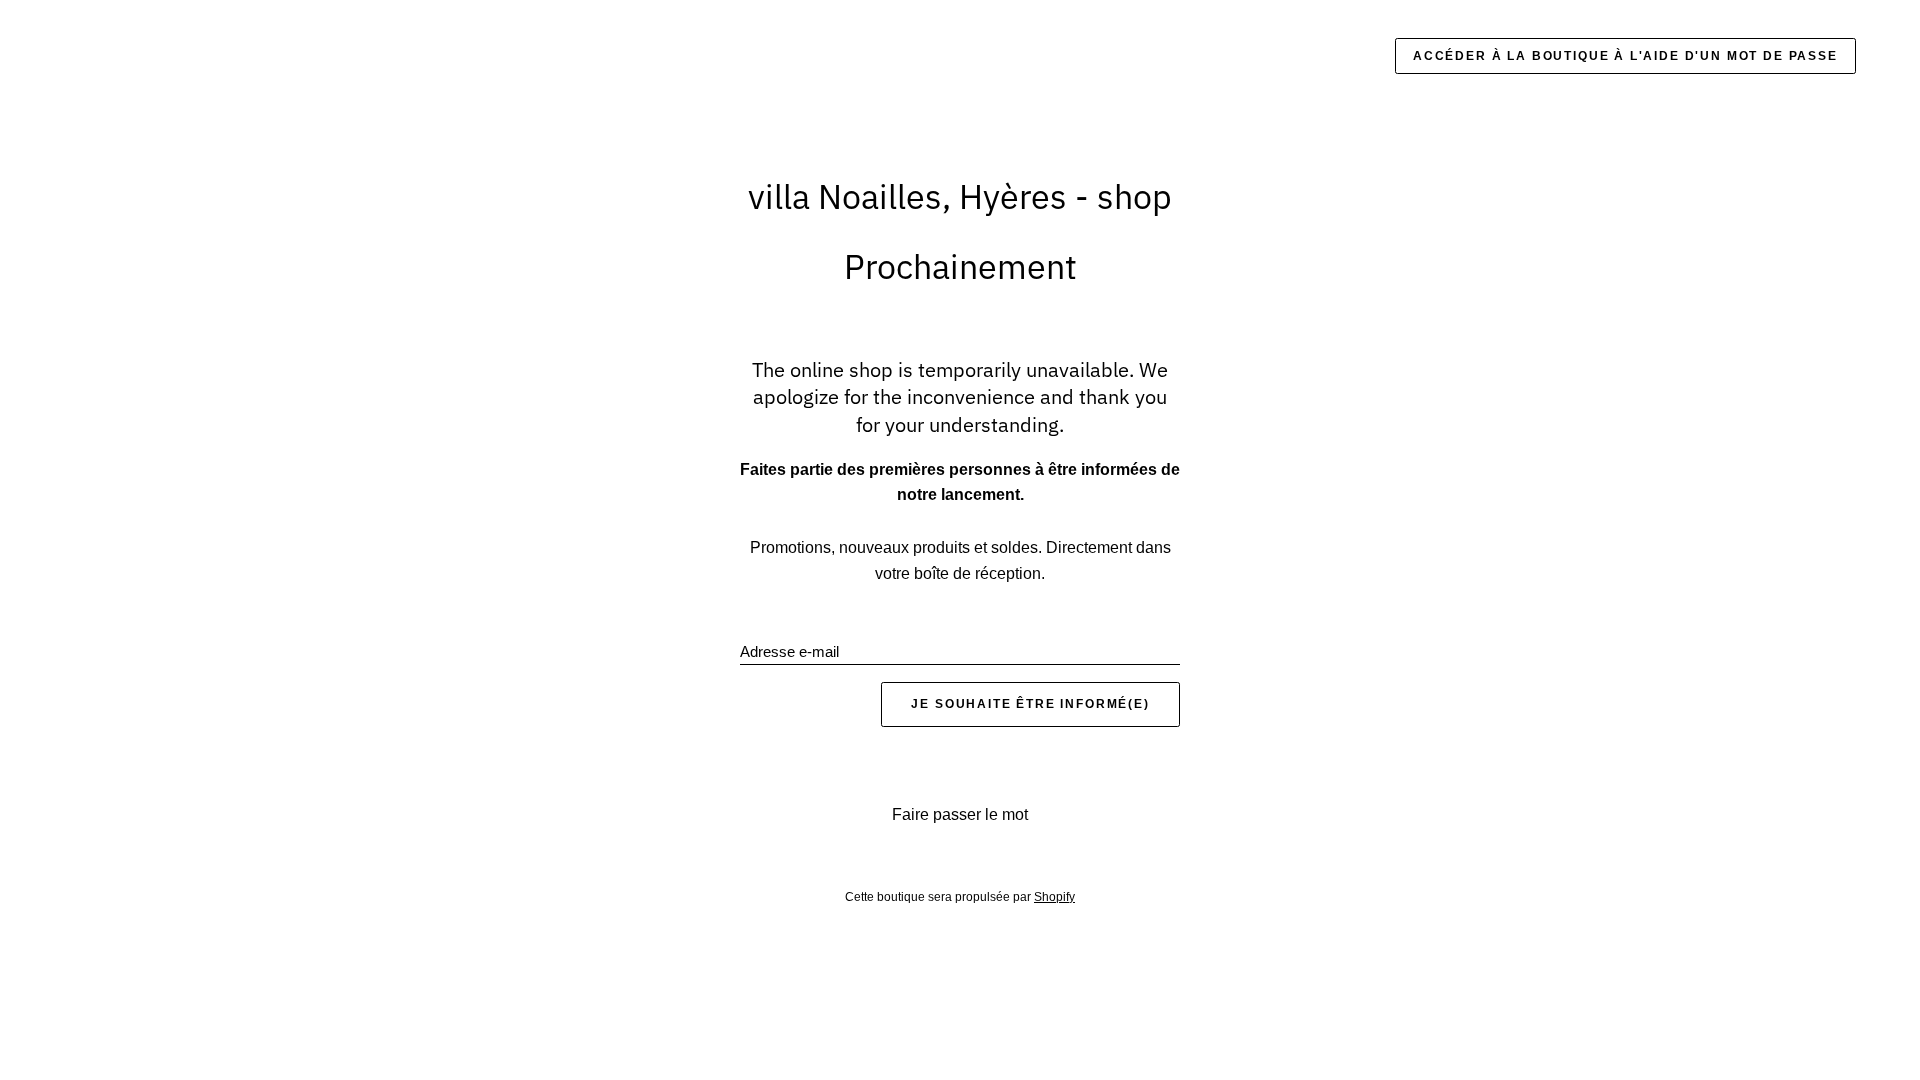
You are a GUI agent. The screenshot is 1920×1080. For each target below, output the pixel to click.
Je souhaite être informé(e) (1030, 704)
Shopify (1054, 897)
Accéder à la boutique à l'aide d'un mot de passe (1625, 56)
